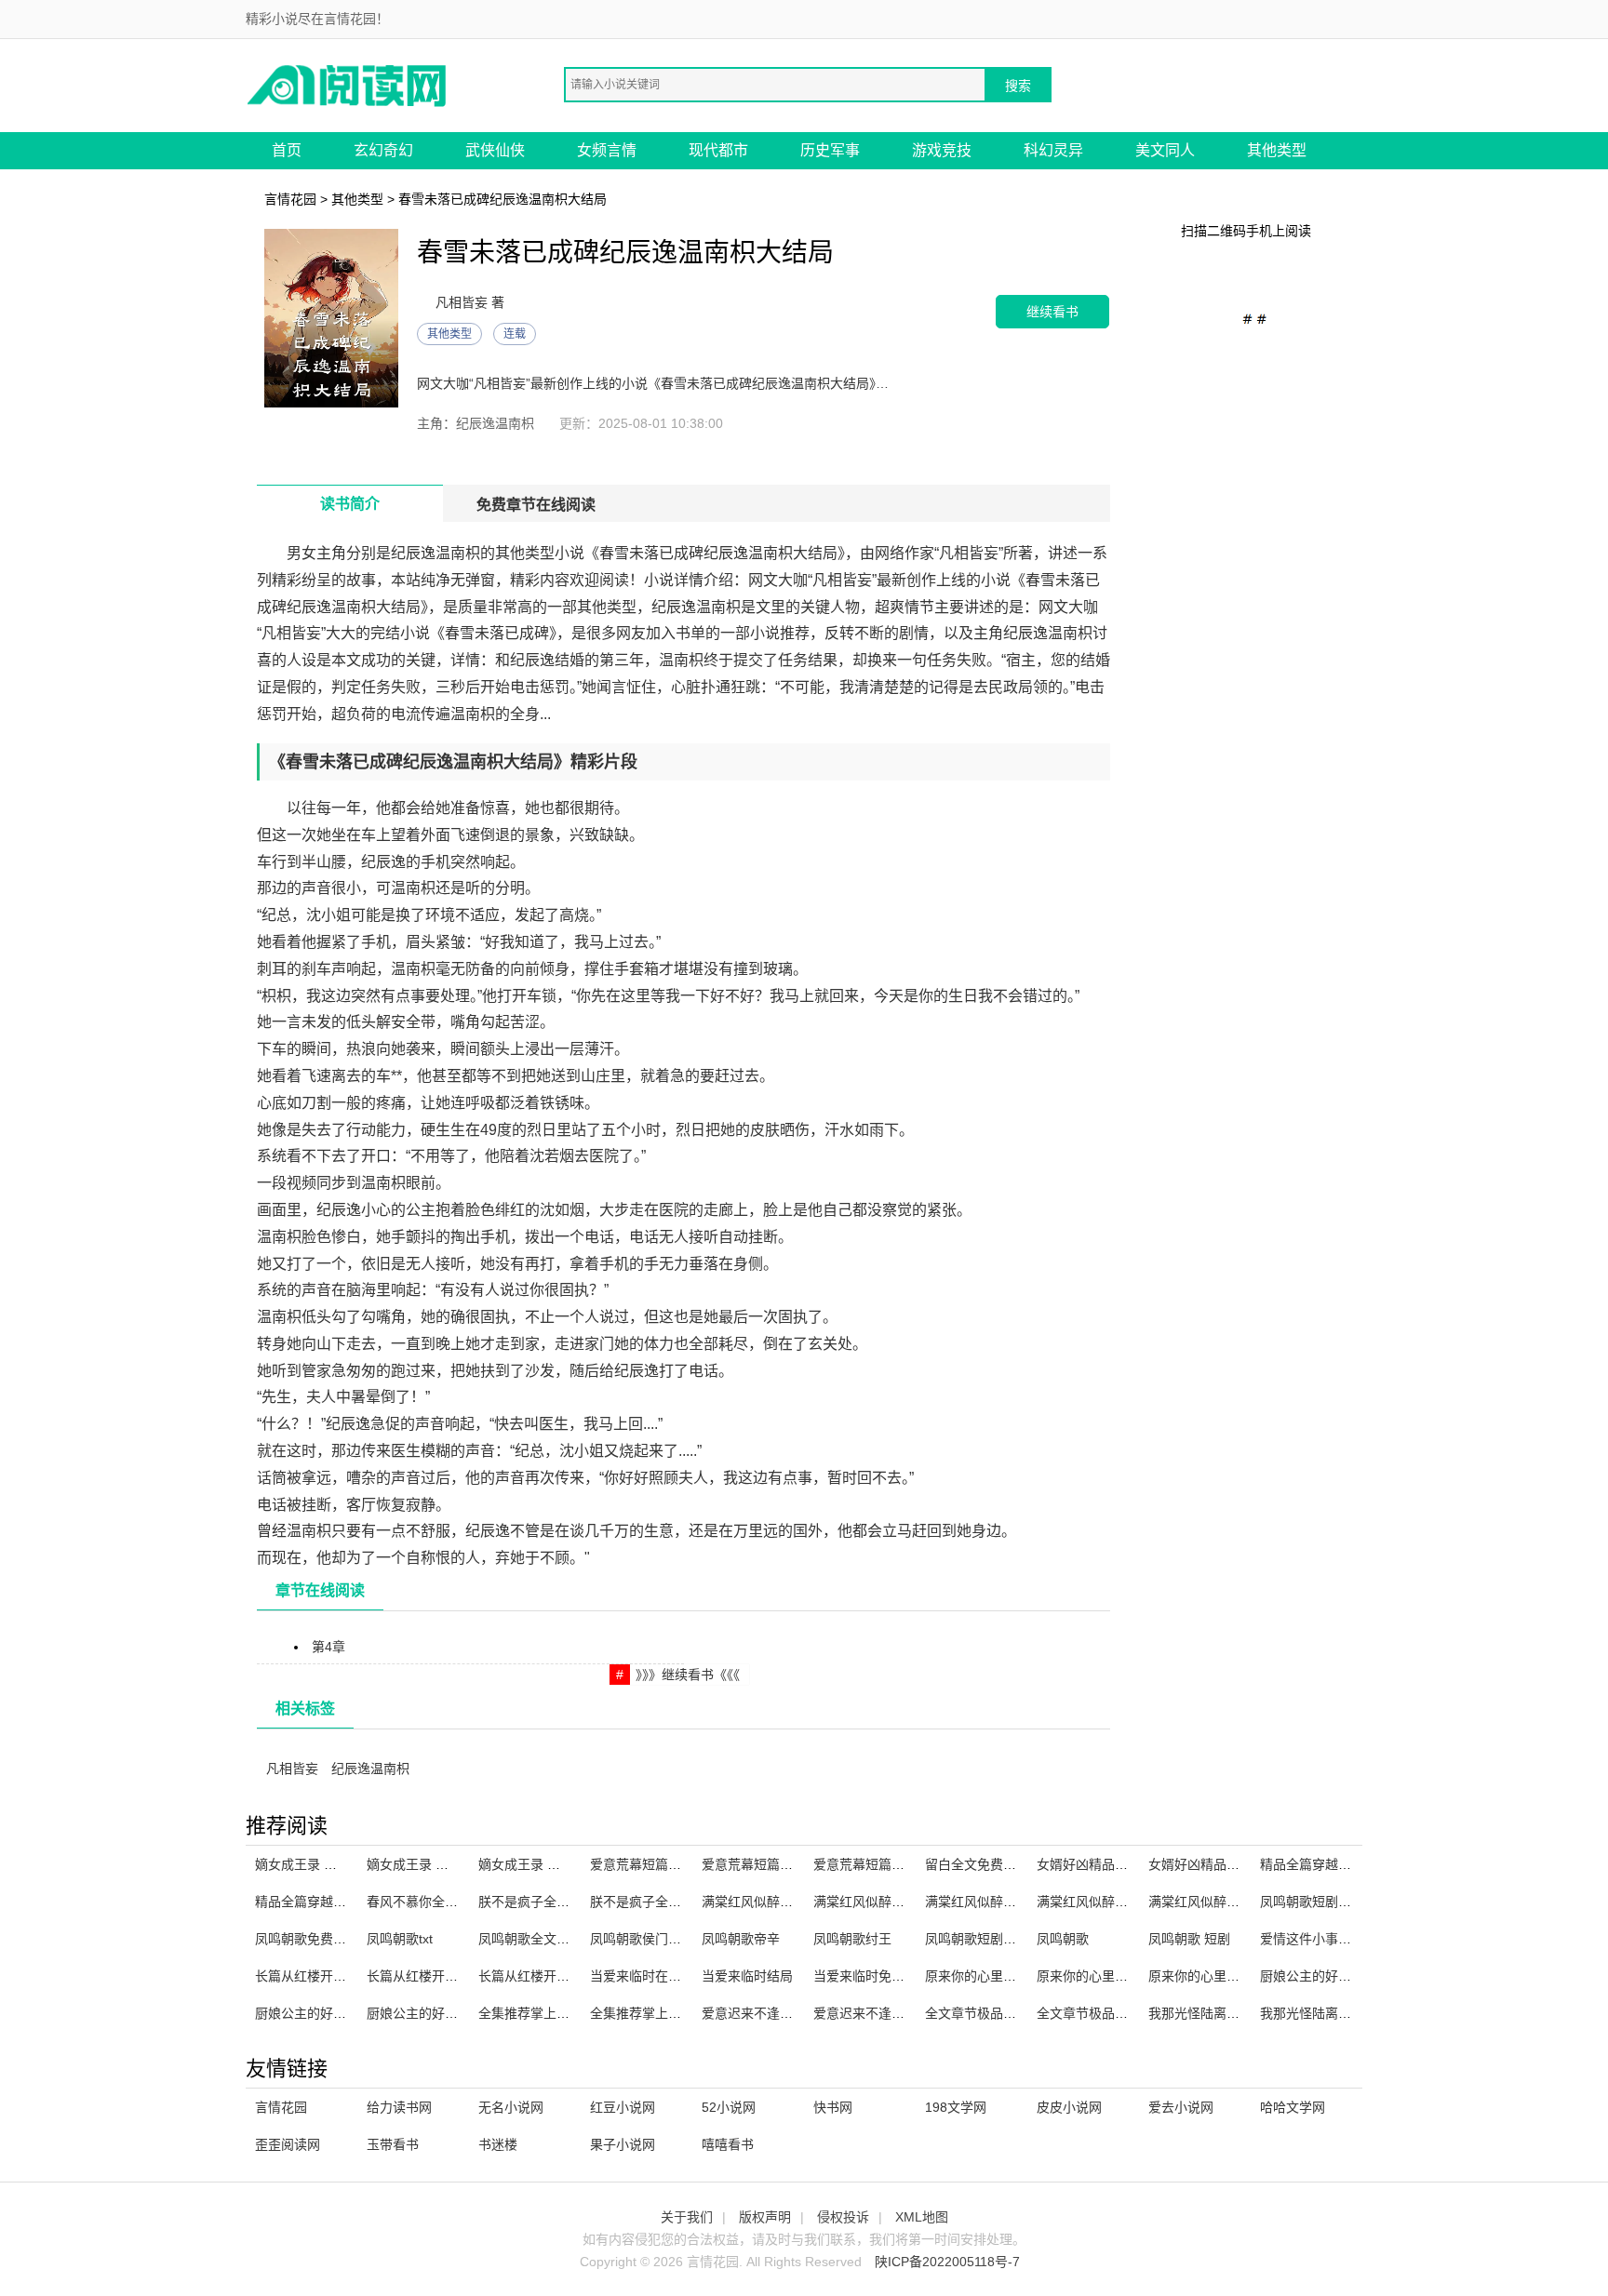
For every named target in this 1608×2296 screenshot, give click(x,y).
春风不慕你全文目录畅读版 (445, 1902)
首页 (287, 150)
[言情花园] (348, 84)
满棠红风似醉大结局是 (1213, 1902)
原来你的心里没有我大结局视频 (1016, 1976)
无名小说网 (511, 2107)
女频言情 (607, 150)
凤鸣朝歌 (1063, 1939)
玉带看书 (393, 2144)
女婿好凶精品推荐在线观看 (1115, 1864)
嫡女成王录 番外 (414, 1864)
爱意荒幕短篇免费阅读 (878, 1864)
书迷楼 (498, 2144)
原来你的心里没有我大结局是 (1233, 1976)
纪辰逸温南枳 (370, 1769)
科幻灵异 (1053, 150)
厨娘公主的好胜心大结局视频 (340, 2013)
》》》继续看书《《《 (688, 1675)
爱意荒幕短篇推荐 (754, 1864)
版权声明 (765, 2217)
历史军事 (830, 150)
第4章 (328, 1647)
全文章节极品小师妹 (984, 2013)
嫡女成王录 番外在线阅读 (328, 1864)
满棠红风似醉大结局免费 (1108, 1902)
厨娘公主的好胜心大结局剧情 (1345, 1976)
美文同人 (1165, 150)
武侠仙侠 (495, 150)
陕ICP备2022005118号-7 (947, 2262)
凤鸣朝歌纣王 (852, 1939)
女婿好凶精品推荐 (1200, 1864)
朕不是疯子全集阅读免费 (662, 1902)
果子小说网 (623, 2144)
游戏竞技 (942, 150)
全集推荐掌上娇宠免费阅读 (668, 2013)
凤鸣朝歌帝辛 (741, 1939)
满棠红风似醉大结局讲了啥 (891, 1902)
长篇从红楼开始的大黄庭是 (556, 1976)
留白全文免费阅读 (977, 1864)
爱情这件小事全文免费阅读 (1338, 1939)
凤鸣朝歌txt (400, 1939)
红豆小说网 (623, 2107)
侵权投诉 (843, 2217)
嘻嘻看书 (728, 2144)
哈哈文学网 (1293, 2107)
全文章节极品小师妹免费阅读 (1121, 2013)
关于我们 (687, 2217)
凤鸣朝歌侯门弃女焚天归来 (668, 1939)
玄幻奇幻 (383, 150)
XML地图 (922, 2217)
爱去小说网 (1181, 2107)
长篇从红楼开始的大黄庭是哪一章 (353, 1976)
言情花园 (290, 199)
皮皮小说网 (1069, 2107)
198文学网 (956, 2107)
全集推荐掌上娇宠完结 (543, 2013)
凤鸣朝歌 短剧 (1189, 1939)
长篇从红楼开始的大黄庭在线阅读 (464, 1976)
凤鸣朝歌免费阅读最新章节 (333, 1939)
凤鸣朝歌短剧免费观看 (1325, 1902)
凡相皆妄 (292, 1769)
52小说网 (729, 2107)
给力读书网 (399, 2107)
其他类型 (1277, 150)
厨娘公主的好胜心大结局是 (445, 2013)
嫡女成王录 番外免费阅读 (552, 1864)
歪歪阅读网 (288, 2144)
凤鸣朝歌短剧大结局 (984, 1939)
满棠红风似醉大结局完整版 (1003, 1902)
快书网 (833, 2107)
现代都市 (718, 150)
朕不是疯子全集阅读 (537, 1902)
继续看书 (1052, 311)
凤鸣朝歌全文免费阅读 (543, 1939)
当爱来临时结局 (747, 1976)
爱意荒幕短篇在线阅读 (655, 1864)
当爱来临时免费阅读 (872, 1976)
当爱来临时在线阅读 (649, 1976)
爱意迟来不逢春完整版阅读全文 (793, 2013)
